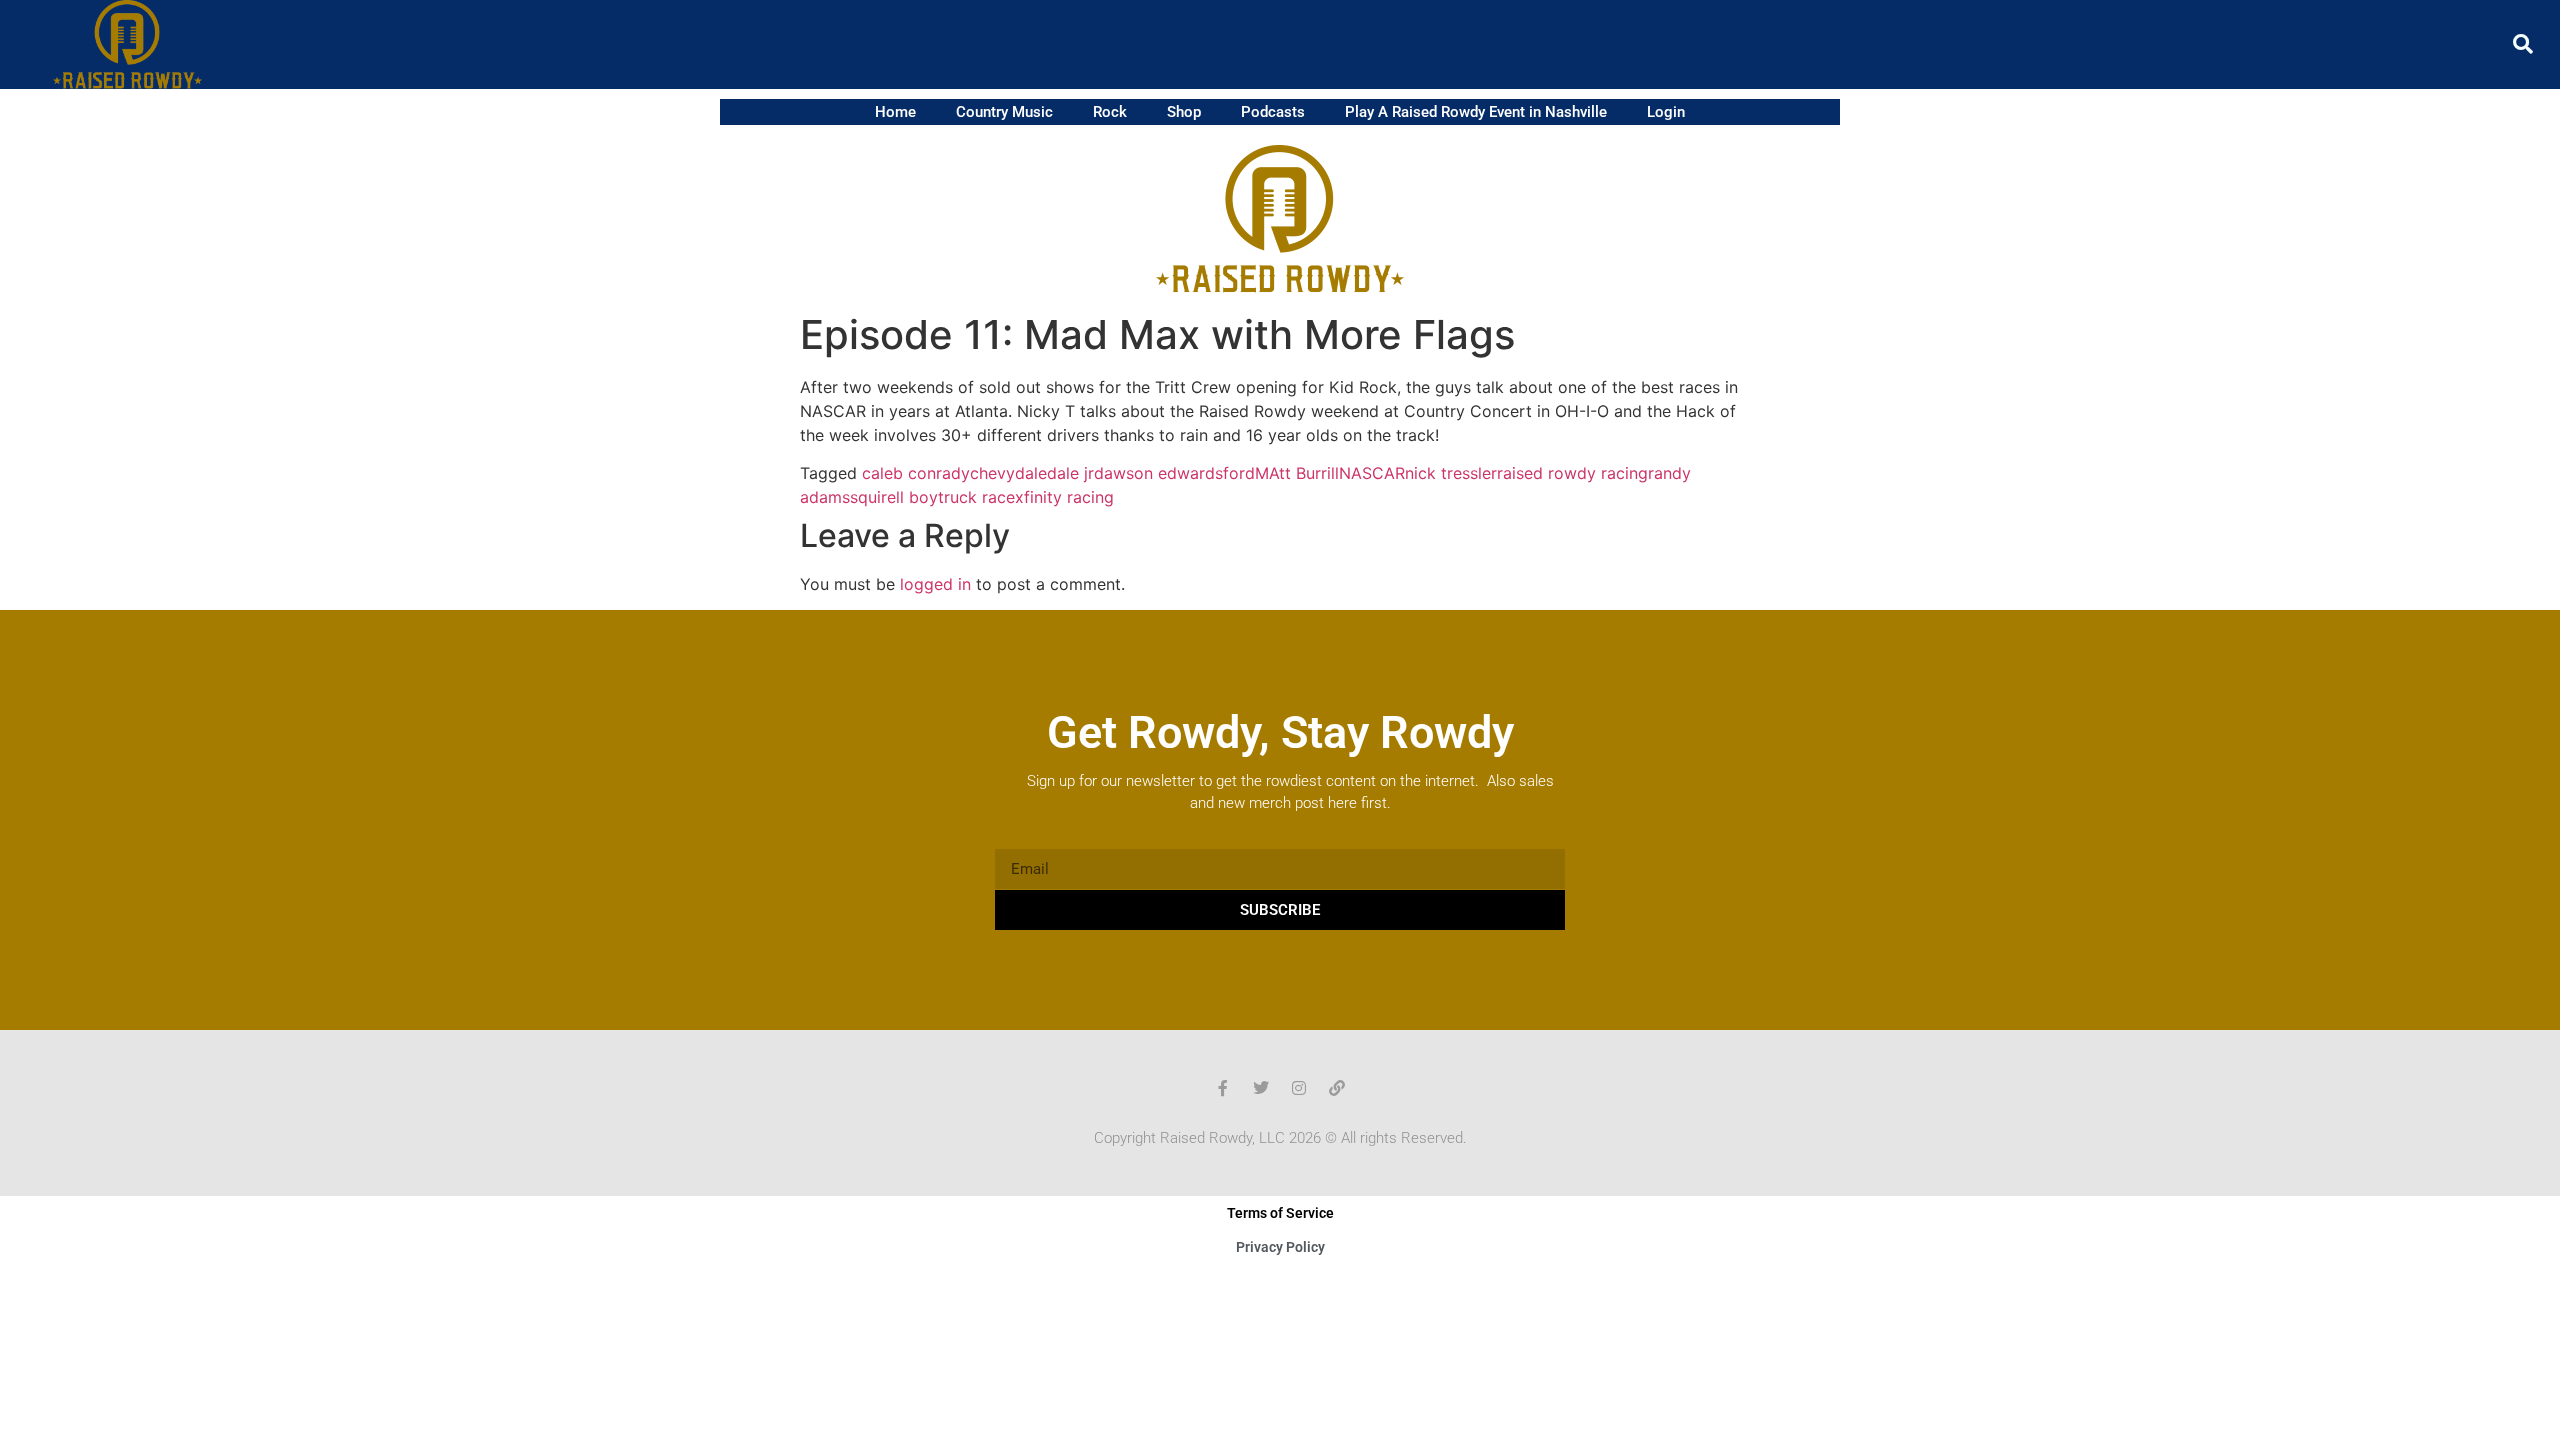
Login (1666, 112)
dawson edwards (1158, 473)
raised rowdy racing (1572, 473)
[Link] (1337, 1088)
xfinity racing (1064, 497)
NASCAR (1372, 473)
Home (895, 112)
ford (1239, 473)
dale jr (1070, 473)
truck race (976, 497)
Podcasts (1273, 112)
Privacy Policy (1280, 1247)
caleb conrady (916, 473)
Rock (1110, 112)
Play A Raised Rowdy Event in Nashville (1476, 112)
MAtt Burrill (1297, 473)
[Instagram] (1299, 1088)
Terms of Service (1280, 1213)
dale (1031, 473)
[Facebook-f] (1223, 1088)
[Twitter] (1261, 1088)
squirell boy (894, 497)
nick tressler (1451, 473)
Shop (1184, 112)
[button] (2523, 44)
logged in (935, 584)
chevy (992, 473)
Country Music (1004, 112)
